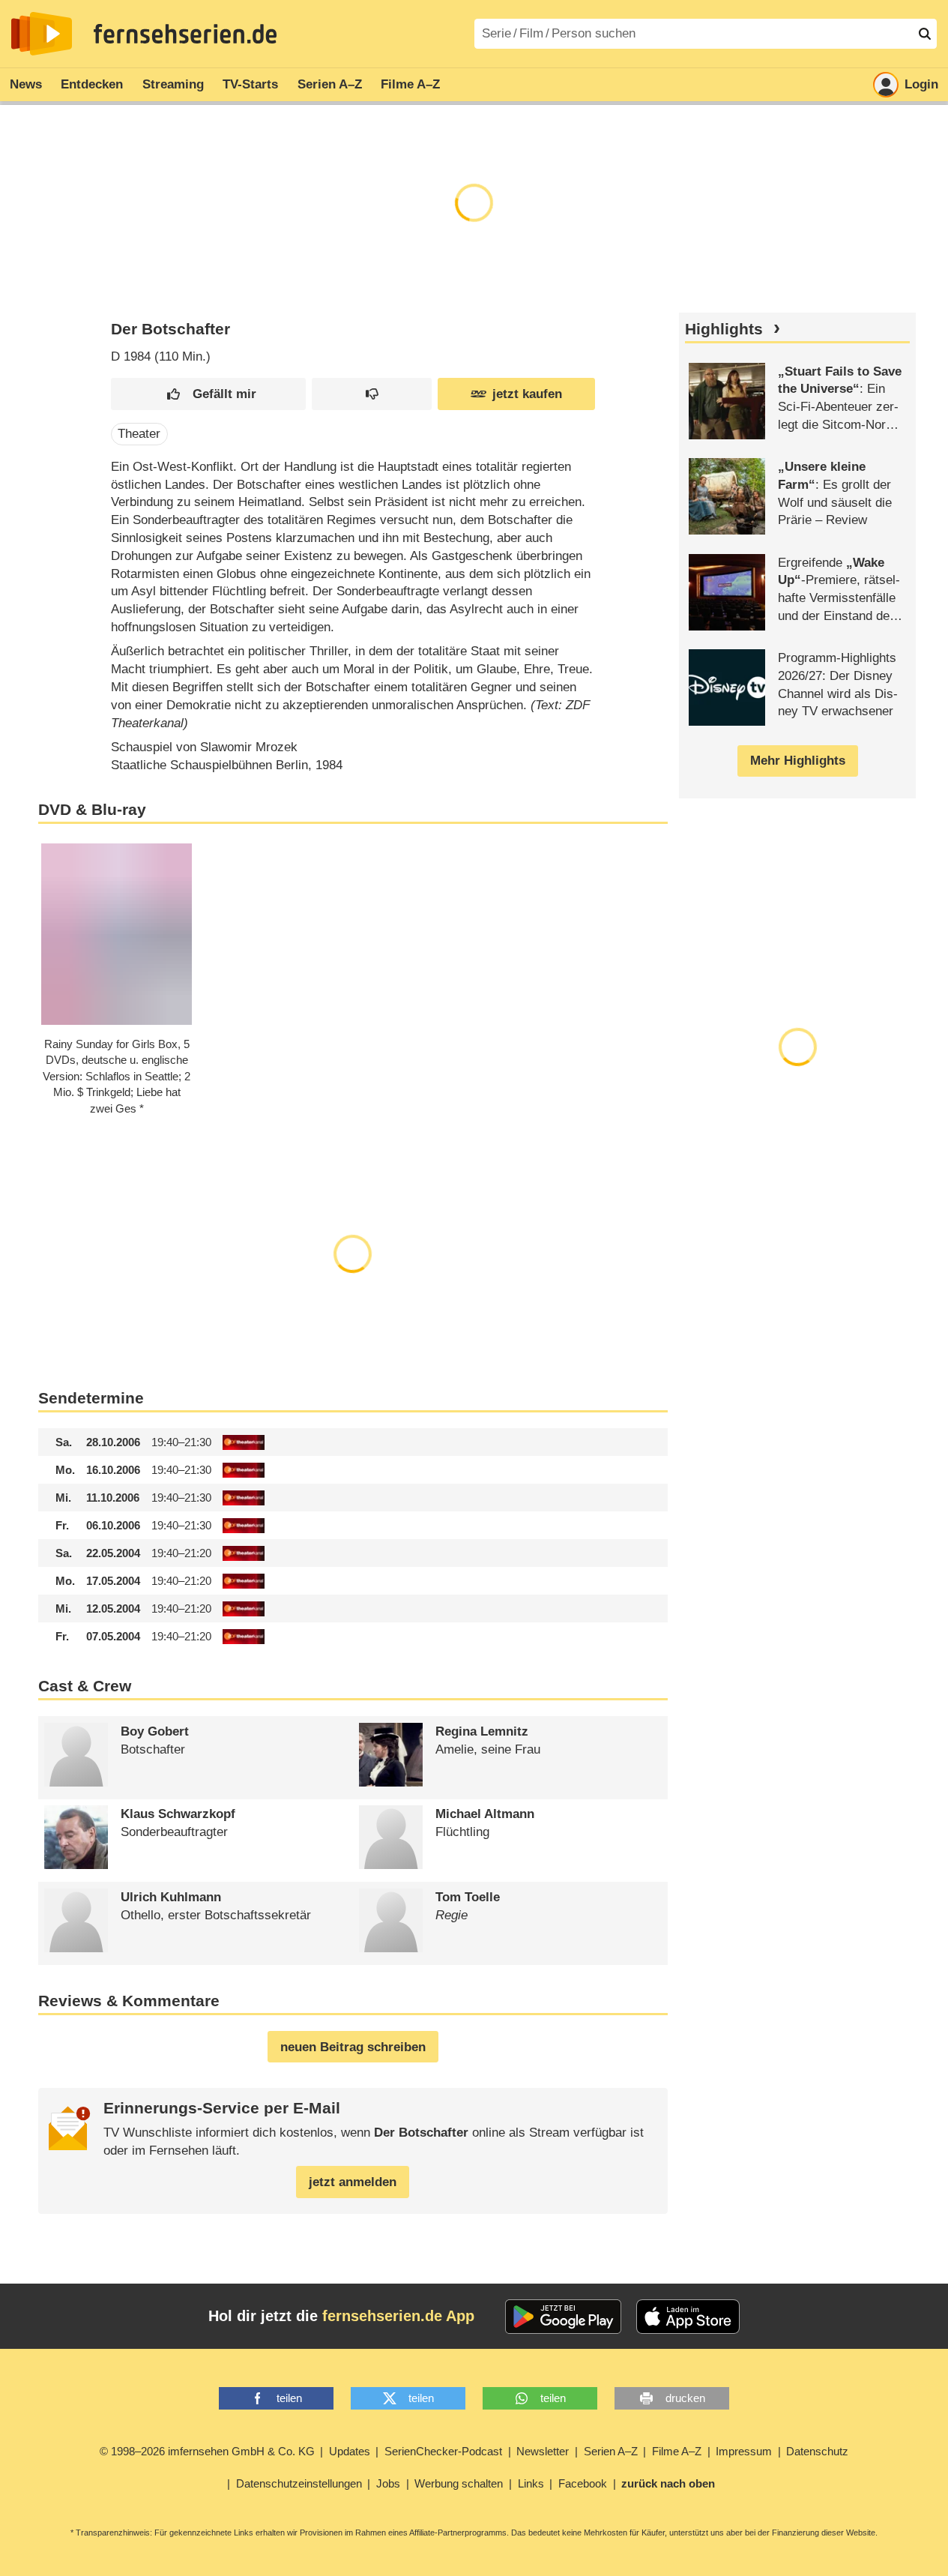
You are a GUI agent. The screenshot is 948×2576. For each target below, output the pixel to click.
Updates (350, 2451)
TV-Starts (250, 84)
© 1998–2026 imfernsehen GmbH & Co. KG (207, 2451)
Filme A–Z (410, 84)
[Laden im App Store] (688, 2317)
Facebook (583, 2483)
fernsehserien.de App (398, 2316)
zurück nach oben (668, 2483)
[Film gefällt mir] (208, 394)
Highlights (724, 329)
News (26, 84)
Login (921, 84)
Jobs (388, 2483)
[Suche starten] (925, 34)
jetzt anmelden (353, 2182)
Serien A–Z (330, 84)
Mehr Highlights (798, 761)
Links (531, 2483)
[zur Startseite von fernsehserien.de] (42, 34)
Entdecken (92, 84)
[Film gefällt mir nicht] (371, 394)
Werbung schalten (459, 2483)
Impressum (744, 2451)
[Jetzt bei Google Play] (563, 2317)
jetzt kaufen (527, 394)
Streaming (173, 84)
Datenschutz (817, 2451)
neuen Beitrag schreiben (353, 2047)
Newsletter (543, 2451)
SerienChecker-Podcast (443, 2451)
